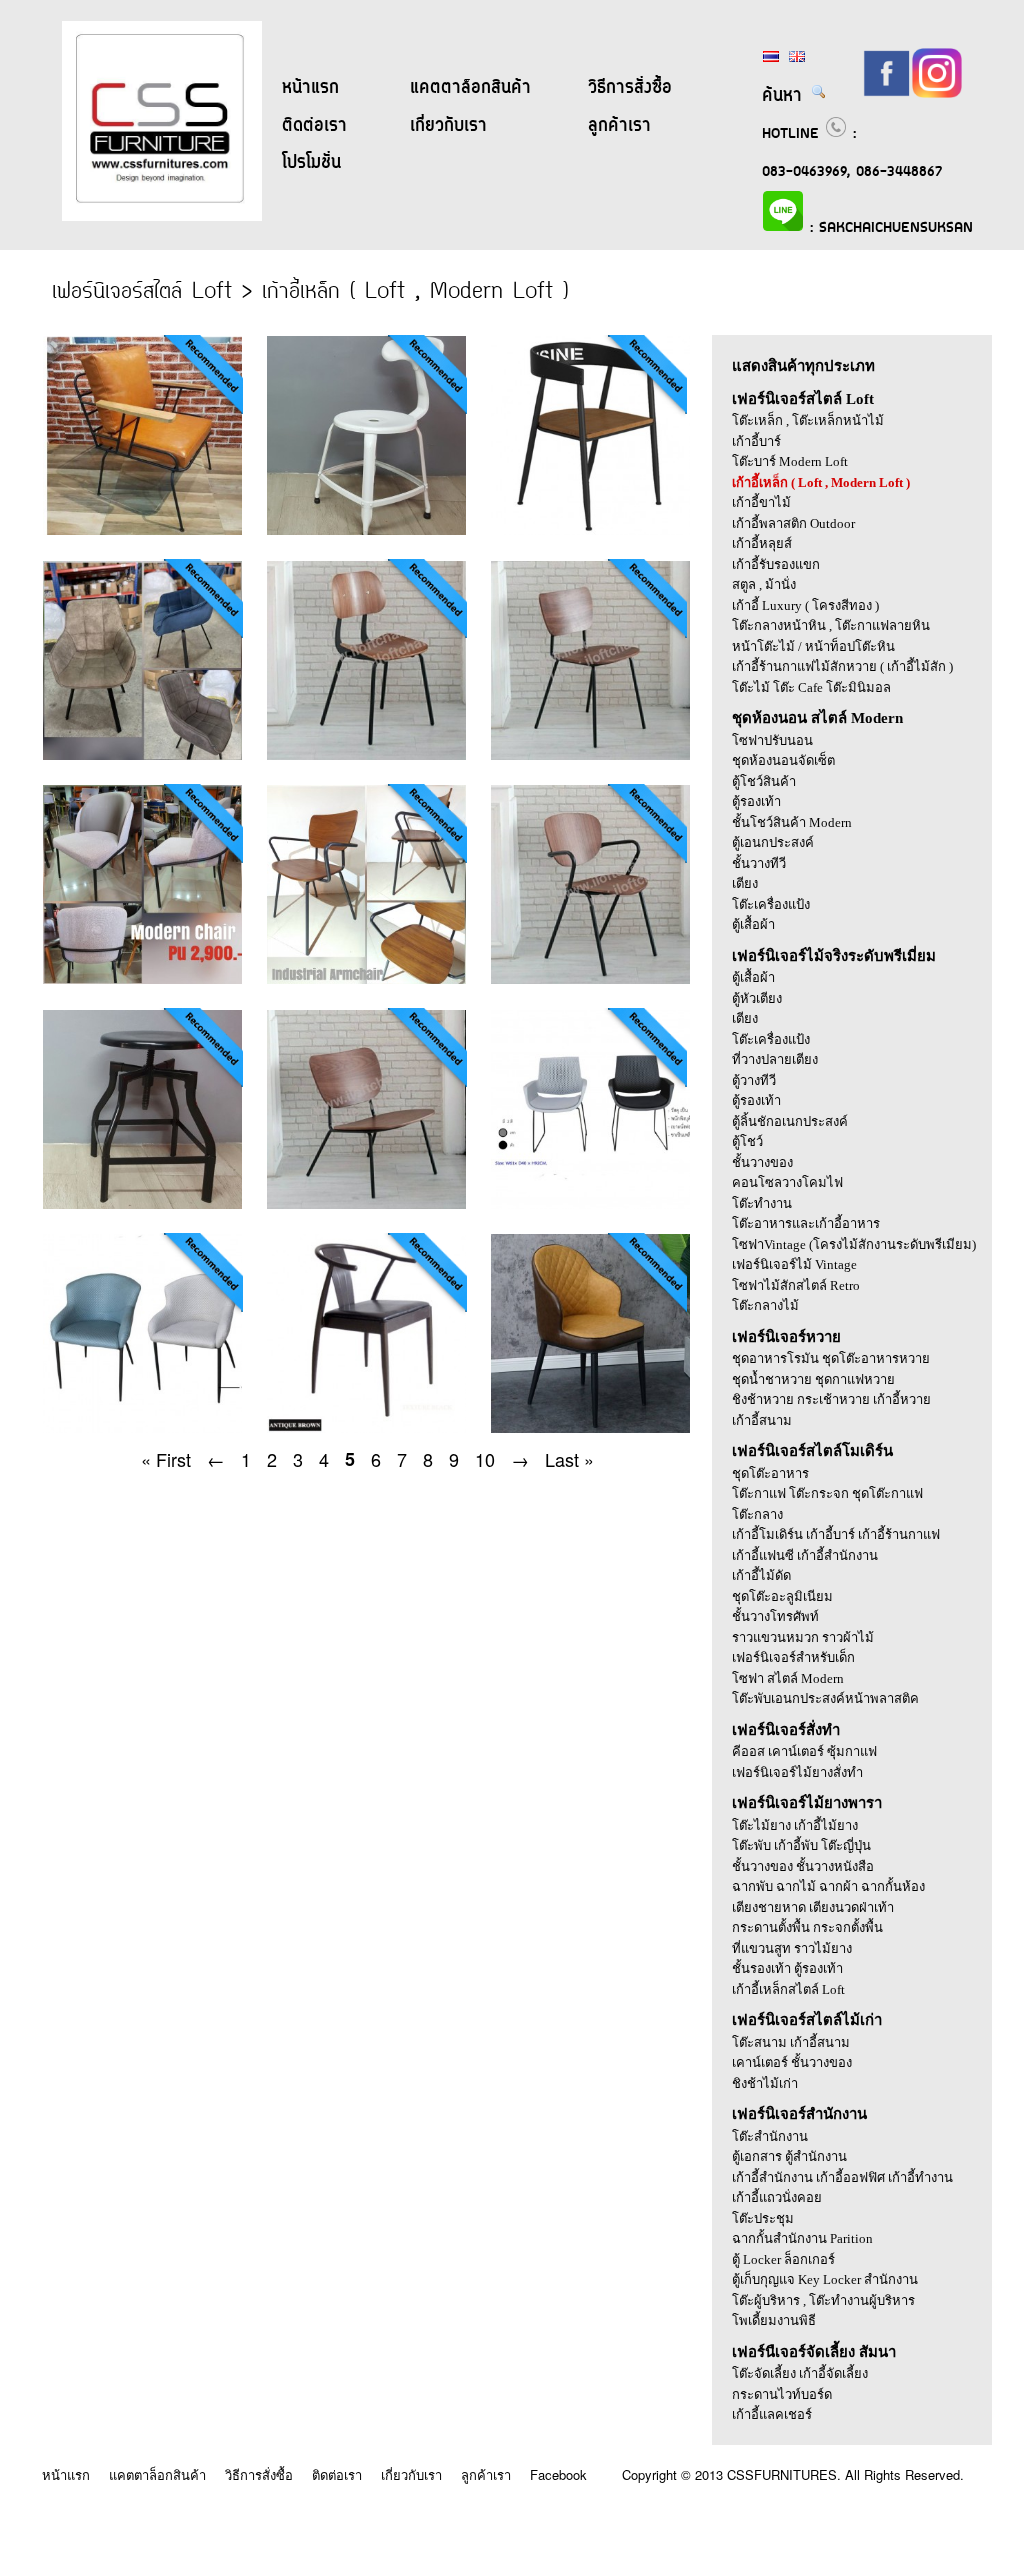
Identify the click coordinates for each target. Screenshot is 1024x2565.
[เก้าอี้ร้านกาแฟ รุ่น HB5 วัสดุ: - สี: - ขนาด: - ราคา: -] (358, 1203)
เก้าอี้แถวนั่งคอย (777, 2197)
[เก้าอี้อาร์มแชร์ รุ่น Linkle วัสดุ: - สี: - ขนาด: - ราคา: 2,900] (144, 1427)
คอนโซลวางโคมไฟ (787, 1182)
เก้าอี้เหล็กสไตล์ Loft (788, 1989)
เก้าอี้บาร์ (756, 441)
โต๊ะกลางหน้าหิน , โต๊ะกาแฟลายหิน (831, 625)
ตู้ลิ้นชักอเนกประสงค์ (790, 1121)
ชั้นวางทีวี (759, 863)
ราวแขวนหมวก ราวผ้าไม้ (803, 1637)
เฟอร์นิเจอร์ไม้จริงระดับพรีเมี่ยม (834, 956)
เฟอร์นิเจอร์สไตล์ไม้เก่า (807, 2020)
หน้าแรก (310, 88)
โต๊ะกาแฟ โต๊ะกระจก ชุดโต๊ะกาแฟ (827, 1493)
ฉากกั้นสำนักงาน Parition (802, 2238)
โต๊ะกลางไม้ (765, 1305)
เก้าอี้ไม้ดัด (761, 1575)
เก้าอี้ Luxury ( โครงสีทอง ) (805, 605)
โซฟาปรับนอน (772, 740)
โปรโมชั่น (311, 163)
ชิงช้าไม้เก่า (765, 2083)
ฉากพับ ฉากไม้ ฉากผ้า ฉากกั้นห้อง (828, 1886)
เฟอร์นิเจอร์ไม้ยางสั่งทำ (797, 1772)
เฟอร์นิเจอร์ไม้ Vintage (794, 1264)
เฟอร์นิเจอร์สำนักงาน (799, 2114)
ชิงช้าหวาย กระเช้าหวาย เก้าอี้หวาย (831, 1399)
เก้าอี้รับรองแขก (776, 564)
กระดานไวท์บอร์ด (782, 2394)
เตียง (745, 883)
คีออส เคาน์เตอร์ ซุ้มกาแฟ (804, 1751)
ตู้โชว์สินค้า (764, 781)
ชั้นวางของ (762, 1162)
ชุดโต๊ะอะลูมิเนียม (782, 1596)
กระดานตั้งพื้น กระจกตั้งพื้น (807, 1927)
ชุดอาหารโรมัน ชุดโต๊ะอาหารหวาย (831, 1358)
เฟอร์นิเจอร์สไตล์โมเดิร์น (812, 1451)
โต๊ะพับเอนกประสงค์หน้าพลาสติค (825, 1698)
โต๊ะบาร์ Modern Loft (790, 461)
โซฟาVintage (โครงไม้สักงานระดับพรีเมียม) (854, 1244)
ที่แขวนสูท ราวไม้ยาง (792, 1948)
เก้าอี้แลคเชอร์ (772, 2414)
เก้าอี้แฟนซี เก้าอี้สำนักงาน (805, 1555)
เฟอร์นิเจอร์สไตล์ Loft (803, 399)
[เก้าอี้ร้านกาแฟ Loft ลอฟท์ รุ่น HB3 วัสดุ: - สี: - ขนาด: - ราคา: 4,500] (358, 978)
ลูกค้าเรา (619, 126)
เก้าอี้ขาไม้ (761, 502)
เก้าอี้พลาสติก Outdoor (793, 523)
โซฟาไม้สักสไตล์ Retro (796, 1285)
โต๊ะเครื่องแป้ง (771, 904)
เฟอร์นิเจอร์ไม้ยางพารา (807, 1803)
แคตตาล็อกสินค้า (470, 88)
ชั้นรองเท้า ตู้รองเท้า (787, 1968)
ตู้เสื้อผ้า (753, 924)
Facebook (558, 2474)
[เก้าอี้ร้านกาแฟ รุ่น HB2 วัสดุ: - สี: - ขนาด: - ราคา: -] (580, 754)
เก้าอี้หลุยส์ (762, 543)
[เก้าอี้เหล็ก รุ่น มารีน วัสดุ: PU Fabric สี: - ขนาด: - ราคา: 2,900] (144, 978)
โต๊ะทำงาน (762, 1203)
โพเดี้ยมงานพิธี (774, 2320)
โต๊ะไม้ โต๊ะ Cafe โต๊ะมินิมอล (811, 687)
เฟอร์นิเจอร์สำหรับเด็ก (793, 1657)
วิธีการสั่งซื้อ (630, 88)
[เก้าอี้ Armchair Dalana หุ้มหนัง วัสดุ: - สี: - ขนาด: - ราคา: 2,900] (144, 754)
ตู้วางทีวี (754, 1080)
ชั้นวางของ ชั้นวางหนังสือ (803, 1866)
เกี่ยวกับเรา (448, 126)
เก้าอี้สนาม (762, 1420)
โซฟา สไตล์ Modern (788, 1678)
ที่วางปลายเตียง (775, 1059)
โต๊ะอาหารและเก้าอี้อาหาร (806, 1223)
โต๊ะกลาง (757, 1514)
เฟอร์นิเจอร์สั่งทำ (786, 1730)
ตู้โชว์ (747, 1141)
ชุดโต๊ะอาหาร (770, 1473)
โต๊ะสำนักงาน (770, 2136)
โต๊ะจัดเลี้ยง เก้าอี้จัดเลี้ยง (800, 2373)
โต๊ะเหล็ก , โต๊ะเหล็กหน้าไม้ (808, 420)
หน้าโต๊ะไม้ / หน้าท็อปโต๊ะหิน (813, 646)
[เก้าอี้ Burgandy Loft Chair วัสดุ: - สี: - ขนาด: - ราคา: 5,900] (144, 529)
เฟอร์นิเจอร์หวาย (786, 1337)
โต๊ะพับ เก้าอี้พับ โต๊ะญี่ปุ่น (801, 1845)
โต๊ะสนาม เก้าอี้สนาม (791, 2042)
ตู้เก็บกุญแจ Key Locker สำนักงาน (825, 2279)
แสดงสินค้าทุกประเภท (803, 366)
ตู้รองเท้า (756, 801)
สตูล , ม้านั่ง (764, 584)
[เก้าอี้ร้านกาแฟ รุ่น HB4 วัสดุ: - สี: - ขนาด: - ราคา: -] (580, 978)
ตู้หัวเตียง (757, 998)
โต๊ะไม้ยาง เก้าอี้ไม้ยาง (795, 1825)
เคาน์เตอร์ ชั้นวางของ (792, 2062)
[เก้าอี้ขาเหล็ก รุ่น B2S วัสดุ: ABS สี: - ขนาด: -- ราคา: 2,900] (580, 1203)
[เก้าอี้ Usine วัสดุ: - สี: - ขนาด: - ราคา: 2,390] (580, 529)
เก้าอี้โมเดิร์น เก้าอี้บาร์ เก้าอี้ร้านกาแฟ (836, 1534)
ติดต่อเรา (314, 126)
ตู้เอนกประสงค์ (773, 842)
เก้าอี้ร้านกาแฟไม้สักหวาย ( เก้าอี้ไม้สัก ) (842, 666)
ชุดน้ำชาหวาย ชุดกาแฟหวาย (813, 1379)
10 (485, 1459)
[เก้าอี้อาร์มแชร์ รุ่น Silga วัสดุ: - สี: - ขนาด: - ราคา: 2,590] (580, 1427)
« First (166, 1459)
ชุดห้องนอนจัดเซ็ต (783, 760)
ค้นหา (786, 96)
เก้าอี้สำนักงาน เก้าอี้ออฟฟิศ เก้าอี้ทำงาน (842, 2177)
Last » (569, 1459)
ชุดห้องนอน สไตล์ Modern (817, 718)
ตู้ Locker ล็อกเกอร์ (783, 2259)
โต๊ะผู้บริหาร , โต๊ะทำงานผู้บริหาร (823, 2300)
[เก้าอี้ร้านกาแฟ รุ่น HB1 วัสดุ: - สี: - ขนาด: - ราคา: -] (358, 754)
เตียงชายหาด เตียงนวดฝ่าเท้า (813, 1907)
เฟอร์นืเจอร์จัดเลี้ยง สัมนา (814, 2352)
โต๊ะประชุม (763, 2218)
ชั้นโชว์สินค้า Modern (792, 822)
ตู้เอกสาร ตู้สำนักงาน (789, 2156)
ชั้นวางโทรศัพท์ (775, 1616)
